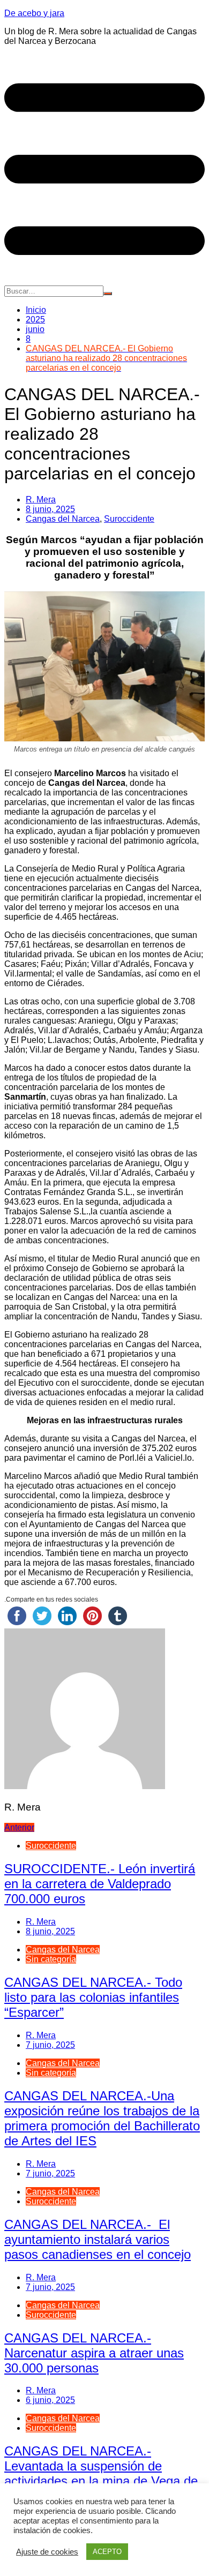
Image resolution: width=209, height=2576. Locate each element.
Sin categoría (51, 1959)
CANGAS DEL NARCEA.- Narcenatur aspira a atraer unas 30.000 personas (94, 2353)
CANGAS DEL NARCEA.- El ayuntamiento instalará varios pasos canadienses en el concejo (98, 2239)
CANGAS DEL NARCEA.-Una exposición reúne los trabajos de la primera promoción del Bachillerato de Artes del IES (102, 2118)
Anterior (19, 1827)
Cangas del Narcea (63, 519)
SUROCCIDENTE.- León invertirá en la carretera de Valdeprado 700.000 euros (100, 1884)
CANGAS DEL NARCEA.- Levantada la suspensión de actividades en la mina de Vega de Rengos (101, 2473)
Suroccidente (129, 519)
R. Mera (41, 500)
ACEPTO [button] (107, 2552)
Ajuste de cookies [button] (47, 2552)
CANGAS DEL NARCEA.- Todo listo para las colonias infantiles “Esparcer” (93, 1997)
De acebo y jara (34, 13)
